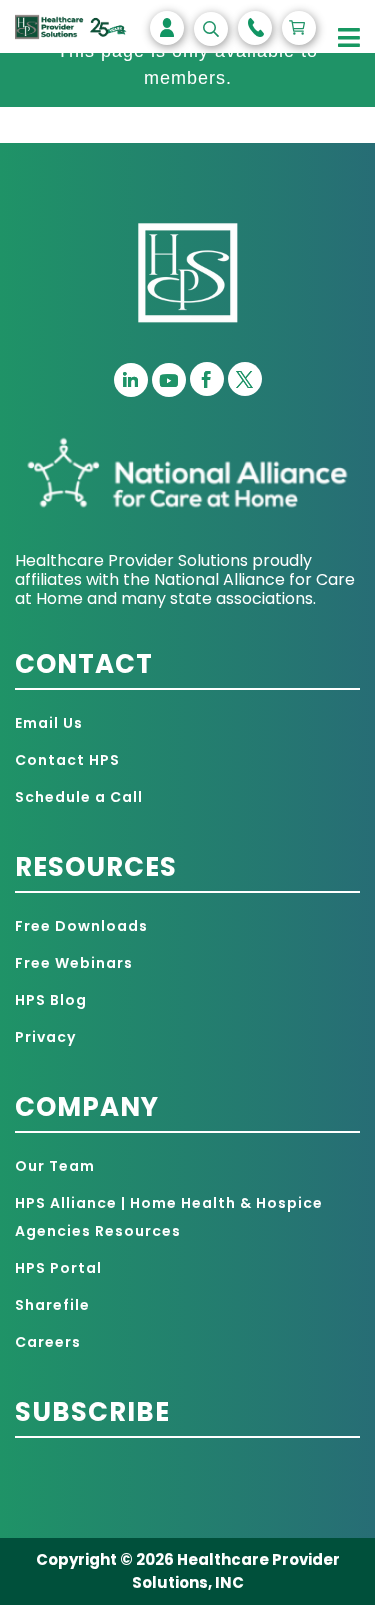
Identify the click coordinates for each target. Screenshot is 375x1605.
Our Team (55, 1166)
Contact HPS (67, 760)
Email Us (49, 723)
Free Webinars (74, 963)
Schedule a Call (79, 797)
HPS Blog (51, 1000)
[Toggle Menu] (349, 38)
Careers (48, 1342)
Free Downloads (81, 926)
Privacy (45, 1037)
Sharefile (52, 1305)
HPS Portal (58, 1268)
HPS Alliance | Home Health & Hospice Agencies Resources (169, 1216)
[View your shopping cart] (299, 28)
